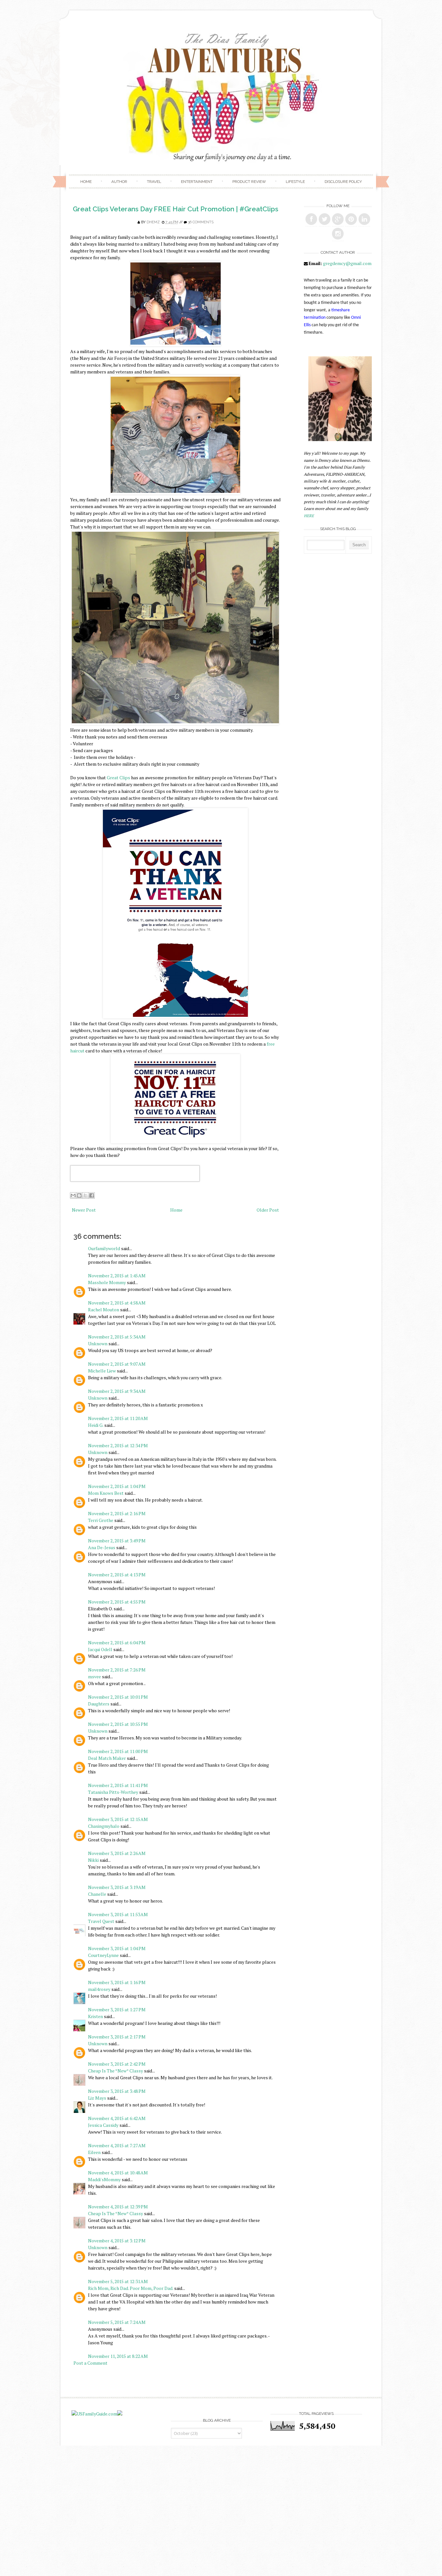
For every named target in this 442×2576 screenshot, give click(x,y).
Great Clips (118, 777)
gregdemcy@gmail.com (347, 263)
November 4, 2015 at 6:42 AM (117, 2118)
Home (86, 182)
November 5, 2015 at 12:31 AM (118, 2281)
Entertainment (197, 182)
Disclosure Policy (343, 182)
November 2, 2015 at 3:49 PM (117, 1541)
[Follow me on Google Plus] (338, 219)
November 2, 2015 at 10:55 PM (118, 1724)
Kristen (95, 2016)
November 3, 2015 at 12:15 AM (118, 1819)
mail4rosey (99, 1989)
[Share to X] (85, 1195)
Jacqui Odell (100, 1649)
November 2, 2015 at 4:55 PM (117, 1602)
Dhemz (153, 222)
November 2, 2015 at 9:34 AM (117, 1391)
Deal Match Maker (107, 1758)
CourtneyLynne (103, 1955)
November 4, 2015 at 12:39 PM (118, 2207)
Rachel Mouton (104, 1310)
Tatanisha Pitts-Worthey (113, 1792)
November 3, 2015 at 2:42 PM (117, 2064)
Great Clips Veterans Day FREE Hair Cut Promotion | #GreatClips (176, 209)
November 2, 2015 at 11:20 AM (118, 1418)
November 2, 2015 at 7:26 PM (117, 1670)
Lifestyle (295, 182)
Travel (154, 182)
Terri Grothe (101, 1520)
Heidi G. (96, 1425)
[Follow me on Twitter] (325, 219)
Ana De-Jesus (102, 1547)
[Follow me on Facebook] (311, 219)
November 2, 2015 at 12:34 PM (118, 1445)
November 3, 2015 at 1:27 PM (117, 2010)
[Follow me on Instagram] (338, 234)
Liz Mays (97, 2098)
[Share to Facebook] (92, 1195)
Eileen (94, 2152)
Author (119, 182)
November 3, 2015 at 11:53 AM (118, 1914)
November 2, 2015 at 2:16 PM (117, 1513)
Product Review (249, 182)
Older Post (268, 1210)
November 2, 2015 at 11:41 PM (118, 1785)
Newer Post (84, 1210)
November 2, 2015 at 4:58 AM (117, 1303)
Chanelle (97, 1894)
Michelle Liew (102, 1371)
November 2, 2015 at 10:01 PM (118, 1697)
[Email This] (73, 1195)
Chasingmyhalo (104, 1826)
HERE (309, 516)
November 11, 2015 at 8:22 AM (118, 2356)
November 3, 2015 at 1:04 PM (117, 1948)
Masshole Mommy (107, 1282)
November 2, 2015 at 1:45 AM (117, 1276)
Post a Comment (90, 2363)
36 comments (201, 222)
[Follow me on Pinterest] (351, 219)
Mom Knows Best (106, 1493)
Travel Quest (101, 1921)
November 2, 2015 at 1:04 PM (117, 1486)
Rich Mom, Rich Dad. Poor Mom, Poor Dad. (131, 2288)
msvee (94, 1677)
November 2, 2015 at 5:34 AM (117, 1337)
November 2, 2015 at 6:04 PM (117, 1643)
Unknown (98, 1344)
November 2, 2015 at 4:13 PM (117, 1575)
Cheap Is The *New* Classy (116, 2071)
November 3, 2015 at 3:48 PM (117, 2091)
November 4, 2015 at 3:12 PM (117, 2241)
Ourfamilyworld (104, 1248)
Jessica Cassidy (103, 2125)
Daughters (99, 1704)
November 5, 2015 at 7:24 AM (117, 2322)
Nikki (93, 1860)
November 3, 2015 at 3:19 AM (117, 1887)
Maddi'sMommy (104, 2179)
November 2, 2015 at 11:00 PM (118, 1751)
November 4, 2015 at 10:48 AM (118, 2173)
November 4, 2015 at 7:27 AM (117, 2145)
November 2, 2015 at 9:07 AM (117, 1364)
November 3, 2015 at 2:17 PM (117, 2037)
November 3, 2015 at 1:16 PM (117, 1982)
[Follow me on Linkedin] (364, 219)
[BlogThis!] (79, 1195)
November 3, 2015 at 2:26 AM (117, 1853)
